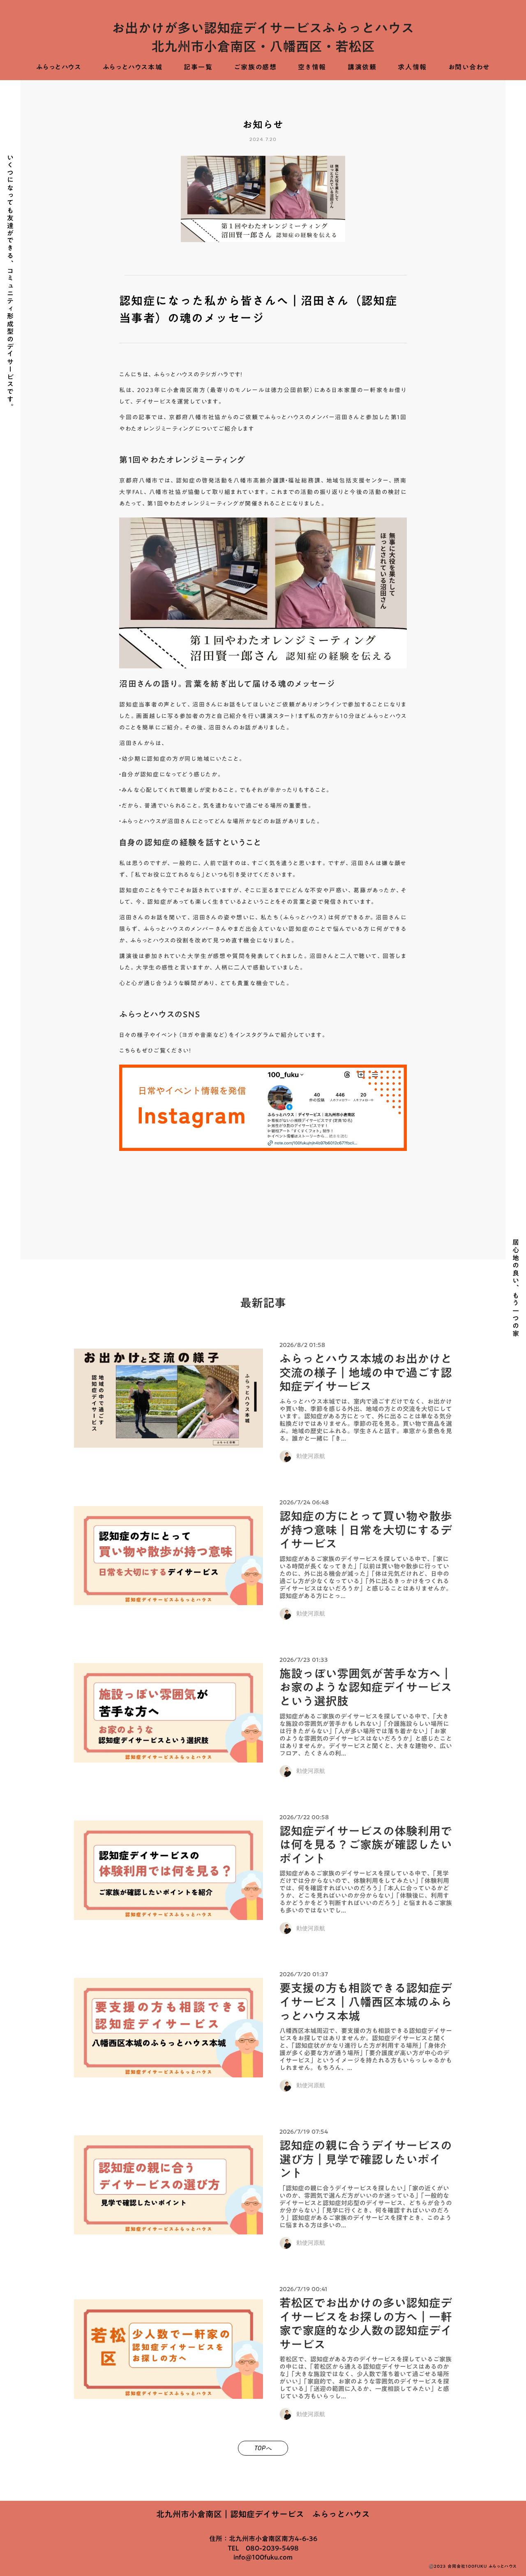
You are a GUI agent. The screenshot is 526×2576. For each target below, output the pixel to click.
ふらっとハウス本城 (133, 67)
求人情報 (412, 67)
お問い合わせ (469, 67)
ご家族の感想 (256, 67)
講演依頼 (362, 67)
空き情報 (312, 67)
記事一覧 (198, 67)
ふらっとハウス (59, 67)
